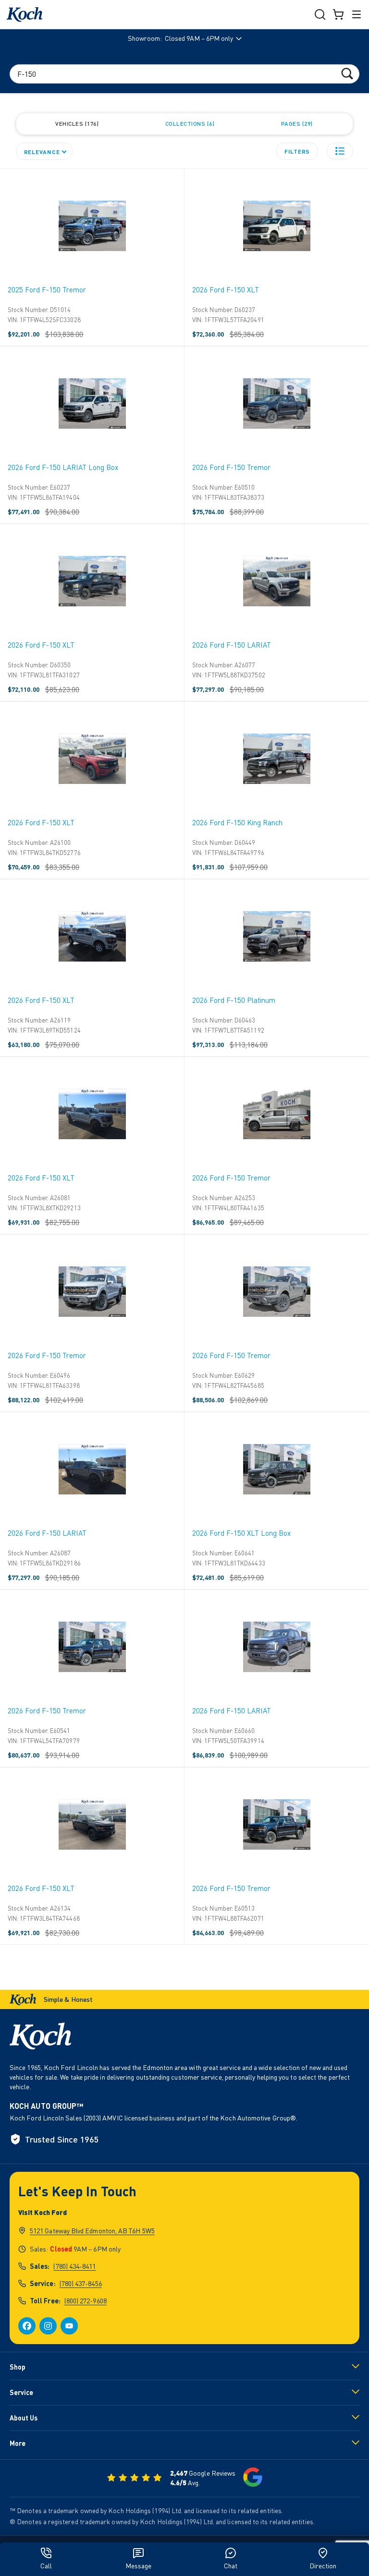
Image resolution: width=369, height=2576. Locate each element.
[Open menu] (357, 14)
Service (21, 2392)
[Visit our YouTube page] (69, 2326)
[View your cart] (338, 14)
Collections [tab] (189, 124)
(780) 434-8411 (74, 2266)
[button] (340, 151)
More (18, 2443)
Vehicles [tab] (76, 124)
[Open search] (320, 14)
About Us (24, 2418)
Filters (297, 151)
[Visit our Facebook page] (27, 2326)
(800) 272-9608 (86, 2301)
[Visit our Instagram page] (48, 2326)
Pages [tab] (296, 124)
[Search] (347, 73)
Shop (18, 2367)
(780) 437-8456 (81, 2283)
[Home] (25, 15)
